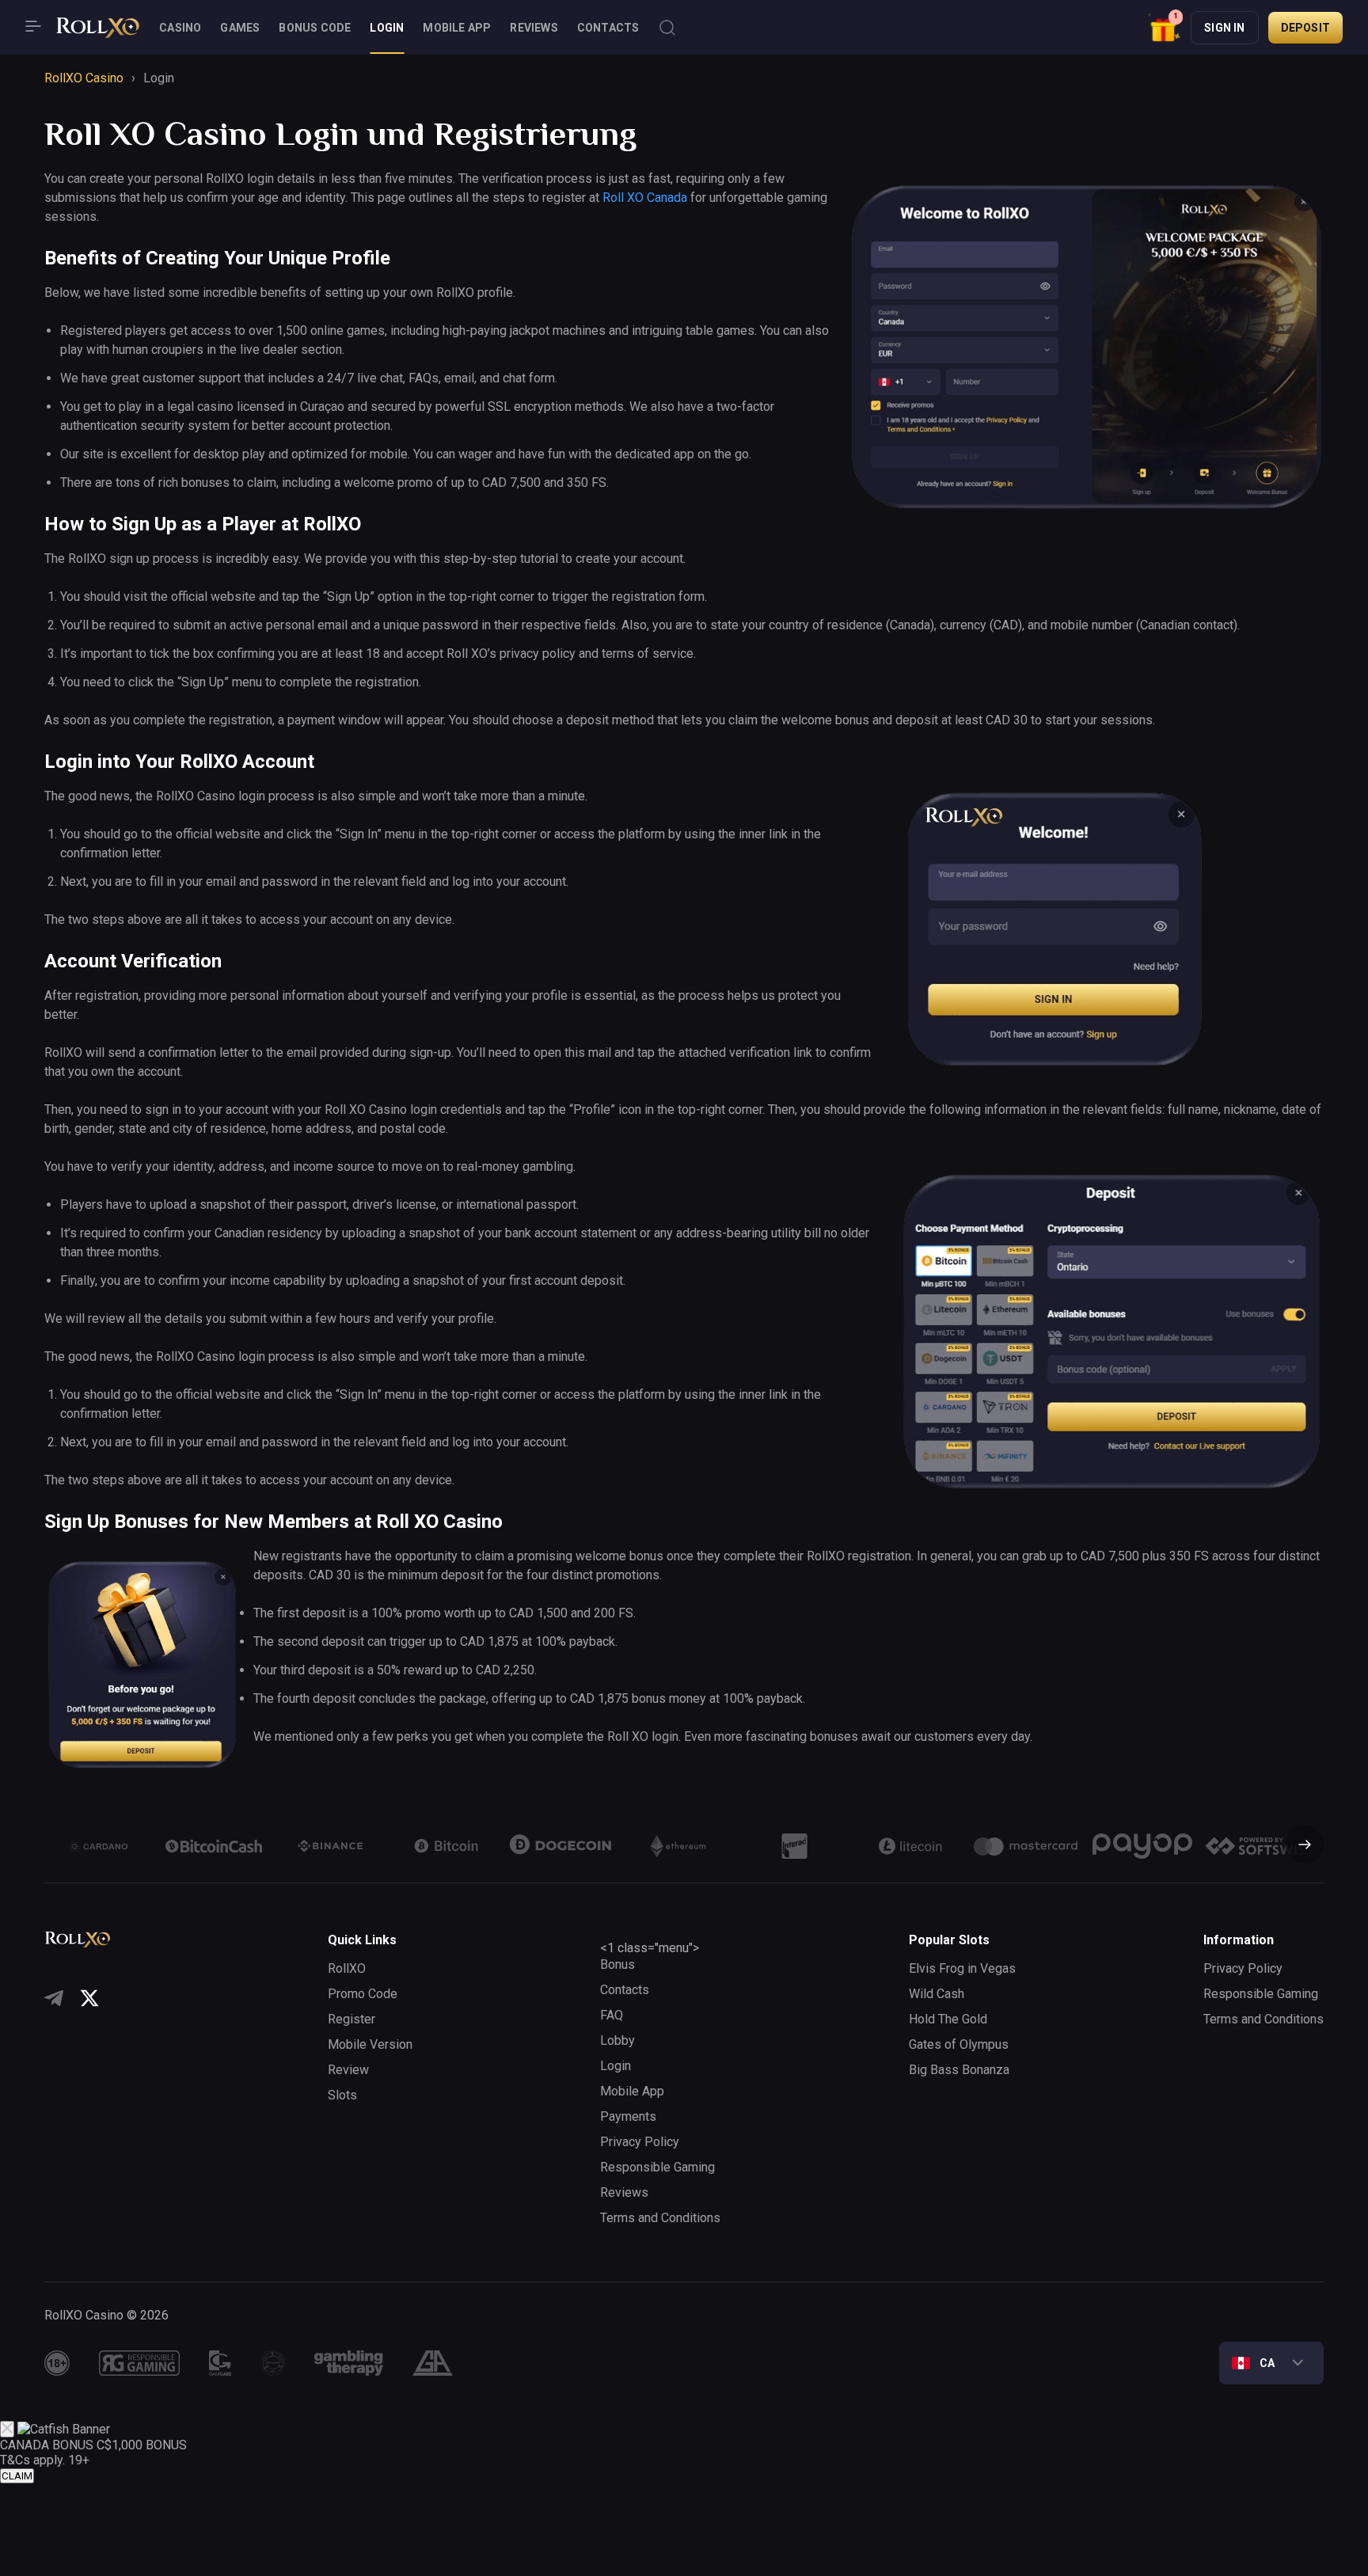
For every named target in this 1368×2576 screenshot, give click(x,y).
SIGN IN (1224, 28)
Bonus (617, 1964)
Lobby (617, 2040)
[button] (1165, 27)
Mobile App (457, 28)
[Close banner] (7, 2429)
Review (348, 2070)
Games (240, 28)
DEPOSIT (1305, 28)
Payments (628, 2116)
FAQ (612, 2015)
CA (1267, 2363)
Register (351, 2019)
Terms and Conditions (660, 2218)
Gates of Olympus (959, 2044)
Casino (180, 28)
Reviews (534, 28)
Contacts (608, 28)
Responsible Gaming (657, 2167)
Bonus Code (315, 28)
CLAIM (17, 2476)
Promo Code (363, 1994)
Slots (342, 2095)
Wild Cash (937, 1994)
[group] (98, 1846)
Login (387, 28)
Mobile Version (370, 2044)
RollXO (347, 1968)
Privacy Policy (640, 2142)
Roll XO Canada (645, 198)
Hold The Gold (948, 2019)
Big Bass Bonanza (959, 2070)
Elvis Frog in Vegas (962, 1968)
